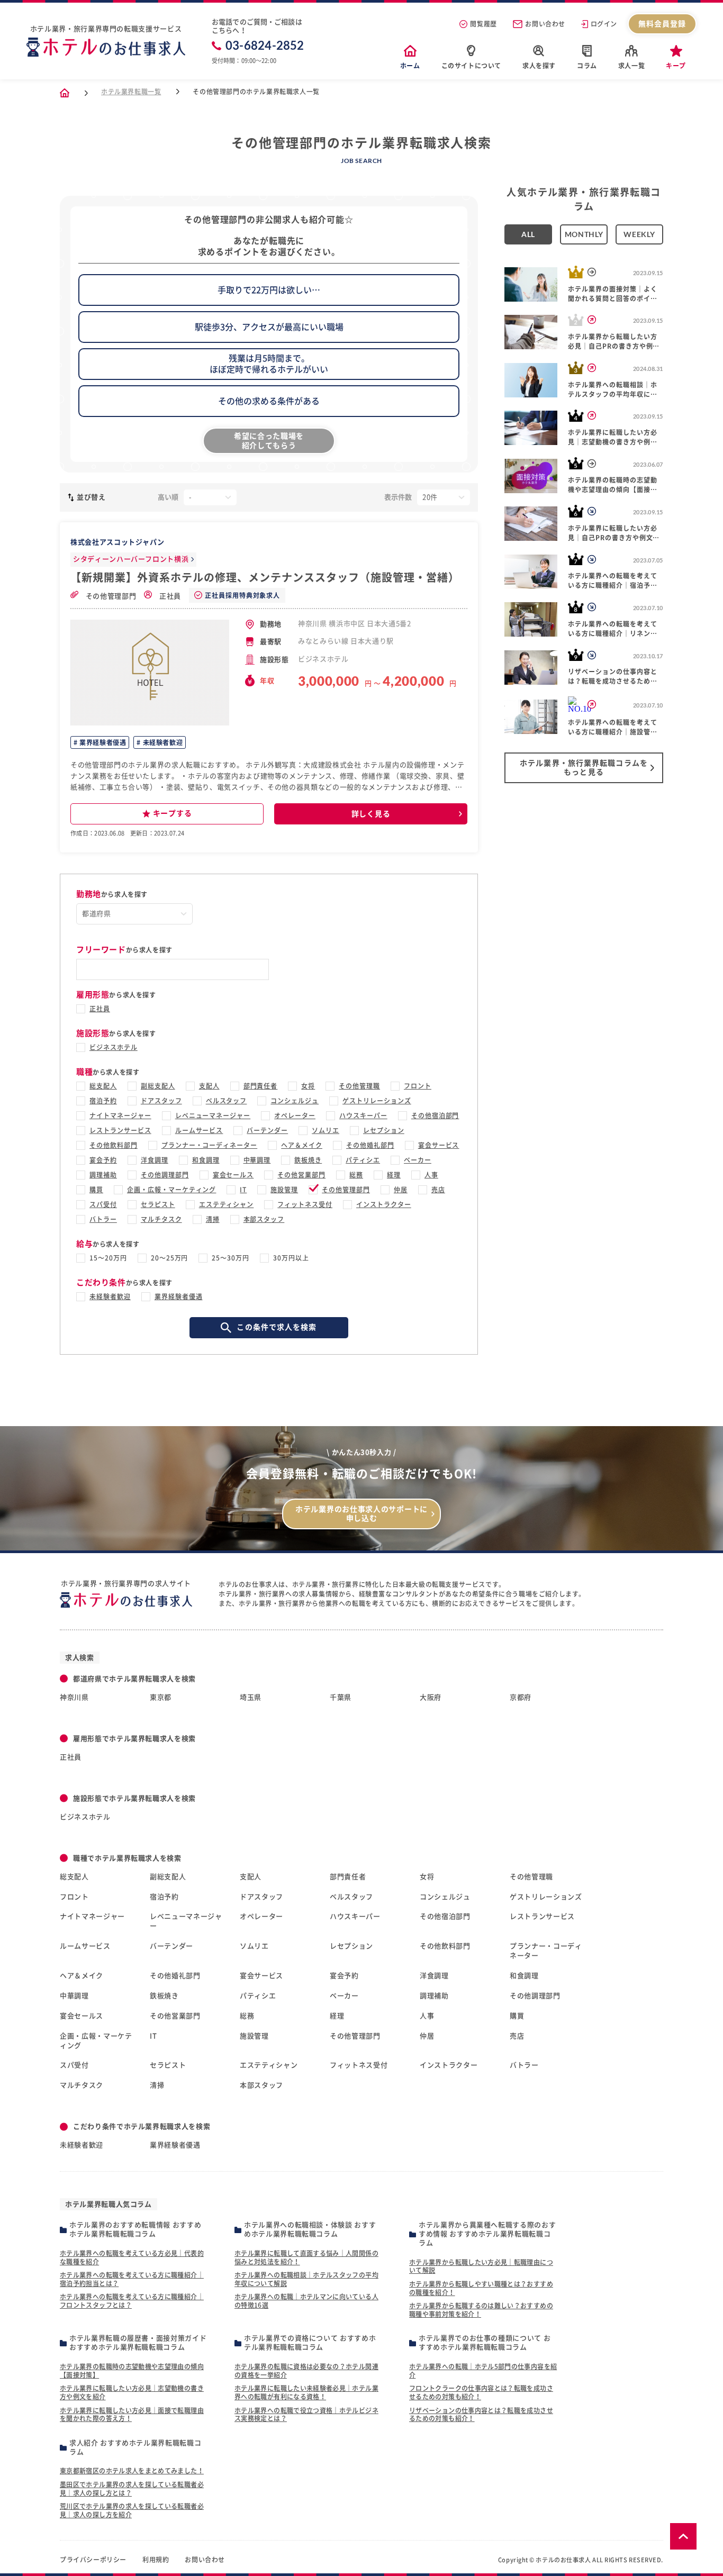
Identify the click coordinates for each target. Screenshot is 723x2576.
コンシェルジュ (295, 1101)
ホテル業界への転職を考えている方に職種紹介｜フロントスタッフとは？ (132, 2301)
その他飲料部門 (114, 1145)
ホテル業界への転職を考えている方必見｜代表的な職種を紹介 (132, 2257)
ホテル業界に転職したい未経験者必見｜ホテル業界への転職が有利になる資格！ (306, 2392)
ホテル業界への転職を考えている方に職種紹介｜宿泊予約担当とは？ (132, 2279)
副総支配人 (158, 1086)
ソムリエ (326, 1130)
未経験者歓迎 (162, 742)
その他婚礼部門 (370, 1145)
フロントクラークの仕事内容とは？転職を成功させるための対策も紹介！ (481, 2392)
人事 (431, 1175)
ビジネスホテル (114, 1047)
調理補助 (103, 1175)
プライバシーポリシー (93, 2560)
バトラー (103, 1219)
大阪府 (431, 1697)
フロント (418, 1086)
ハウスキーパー (363, 1115)
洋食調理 (155, 1160)
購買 (96, 1190)
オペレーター (295, 1115)
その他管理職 (359, 1086)
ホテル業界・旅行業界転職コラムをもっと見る (584, 768)
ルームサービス (199, 1130)
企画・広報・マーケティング (171, 1190)
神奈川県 (74, 1697)
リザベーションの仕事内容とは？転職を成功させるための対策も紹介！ (481, 2415)
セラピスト (158, 1204)
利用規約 (156, 2560)
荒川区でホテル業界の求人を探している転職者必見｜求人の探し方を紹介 (132, 2510)
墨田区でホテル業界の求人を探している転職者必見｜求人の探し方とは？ (132, 2489)
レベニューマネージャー (213, 1115)
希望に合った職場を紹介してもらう (269, 441)
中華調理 (257, 1160)
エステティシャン (227, 1204)
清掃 (213, 1219)
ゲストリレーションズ (377, 1101)
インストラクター (384, 1204)
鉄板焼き (308, 1160)
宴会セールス (233, 1175)
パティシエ (363, 1160)
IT (243, 1190)
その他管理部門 (110, 596)
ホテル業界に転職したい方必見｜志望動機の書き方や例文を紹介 (132, 2392)
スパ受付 (103, 1204)
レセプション (384, 1130)
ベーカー (418, 1160)
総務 (356, 1175)
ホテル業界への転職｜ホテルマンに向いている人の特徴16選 (306, 2301)
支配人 (209, 1086)
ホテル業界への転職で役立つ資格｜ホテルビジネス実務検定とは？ (306, 2415)
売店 (438, 1190)
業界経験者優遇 (102, 742)
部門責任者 (261, 1086)
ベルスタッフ (227, 1101)
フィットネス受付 (305, 1204)
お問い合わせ (545, 24)
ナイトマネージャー (120, 1115)
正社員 (169, 596)
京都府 (521, 1697)
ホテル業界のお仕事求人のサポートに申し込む (361, 1514)
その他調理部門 (165, 1175)
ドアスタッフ (161, 1101)
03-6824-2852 (265, 46)
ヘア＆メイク (302, 1145)
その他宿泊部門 (435, 1115)
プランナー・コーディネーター (209, 1145)
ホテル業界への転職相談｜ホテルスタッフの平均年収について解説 (306, 2279)
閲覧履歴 (483, 24)
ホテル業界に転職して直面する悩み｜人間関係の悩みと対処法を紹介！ (306, 2257)
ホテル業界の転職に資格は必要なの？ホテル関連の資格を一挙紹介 (306, 2371)
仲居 (401, 1190)
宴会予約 (103, 1160)
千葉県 (341, 1697)
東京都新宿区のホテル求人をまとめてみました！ (132, 2471)
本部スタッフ (264, 1219)
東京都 (161, 1697)
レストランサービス (120, 1130)
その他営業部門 (301, 1175)
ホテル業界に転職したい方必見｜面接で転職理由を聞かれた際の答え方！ (132, 2415)
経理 (394, 1175)
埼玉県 (251, 1697)
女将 (308, 1086)
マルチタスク (161, 1219)
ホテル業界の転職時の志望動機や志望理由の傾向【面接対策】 (132, 2371)
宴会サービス (439, 1145)
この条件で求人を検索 (277, 1327)
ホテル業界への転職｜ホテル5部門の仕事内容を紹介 (483, 2371)
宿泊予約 (103, 1101)
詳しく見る (371, 814)
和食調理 (206, 1160)
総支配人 (103, 1086)
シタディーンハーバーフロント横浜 (131, 559)
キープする (173, 813)
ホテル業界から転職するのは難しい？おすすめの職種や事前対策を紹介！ (481, 2310)
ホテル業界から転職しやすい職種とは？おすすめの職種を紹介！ (481, 2288)
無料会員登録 (662, 24)
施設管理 (284, 1190)
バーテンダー (267, 1130)
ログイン (604, 24)
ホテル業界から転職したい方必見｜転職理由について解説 (481, 2266)
